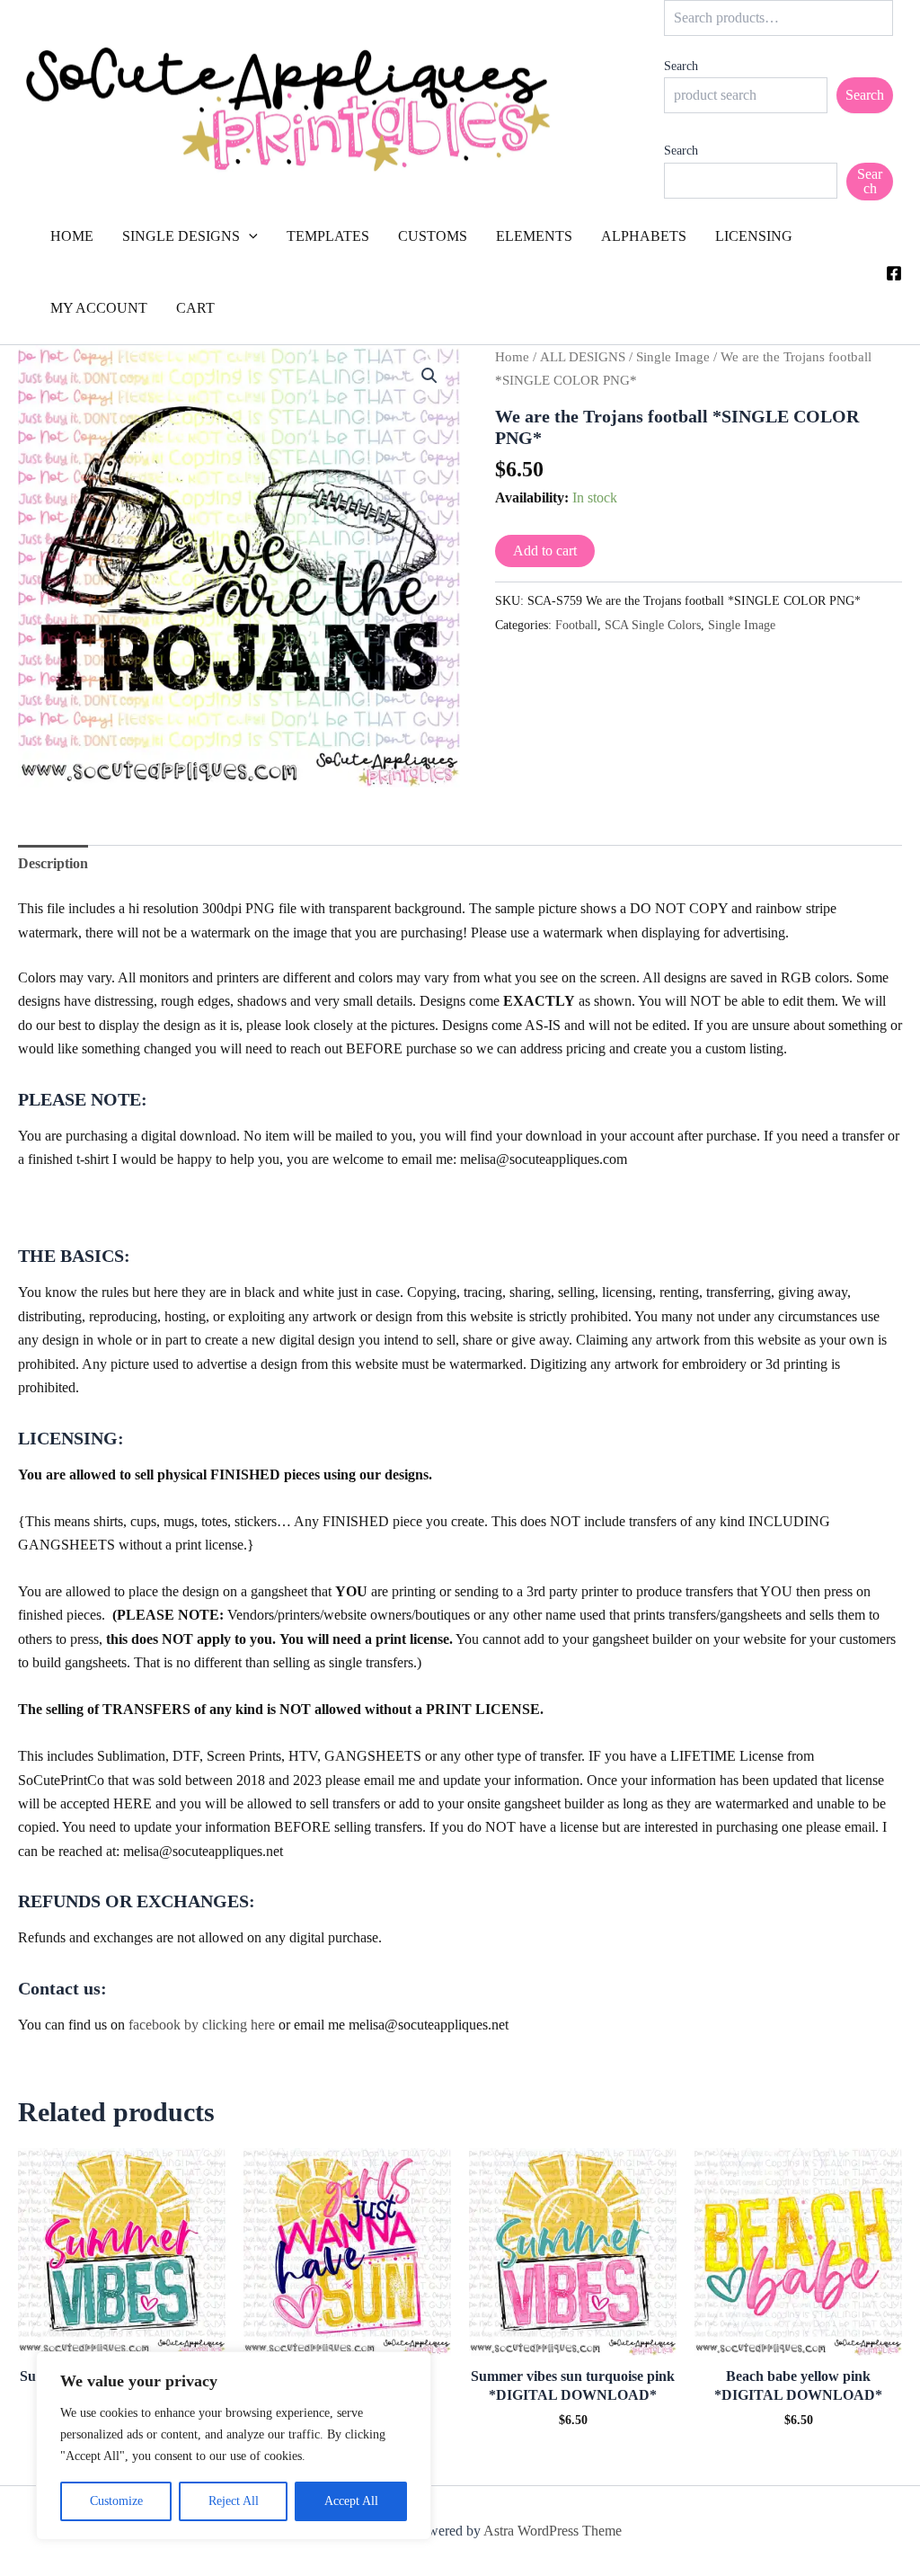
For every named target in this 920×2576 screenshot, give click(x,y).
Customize (116, 2501)
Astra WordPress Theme (553, 2531)
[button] (249, 236)
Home (512, 357)
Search (681, 66)
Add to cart (545, 551)
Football (576, 625)
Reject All (234, 2501)
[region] (234, 2446)
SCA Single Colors (653, 625)
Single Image (673, 357)
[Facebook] (894, 273)
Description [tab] (53, 863)
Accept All (351, 2501)
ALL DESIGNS (583, 357)
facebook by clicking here (202, 2025)
